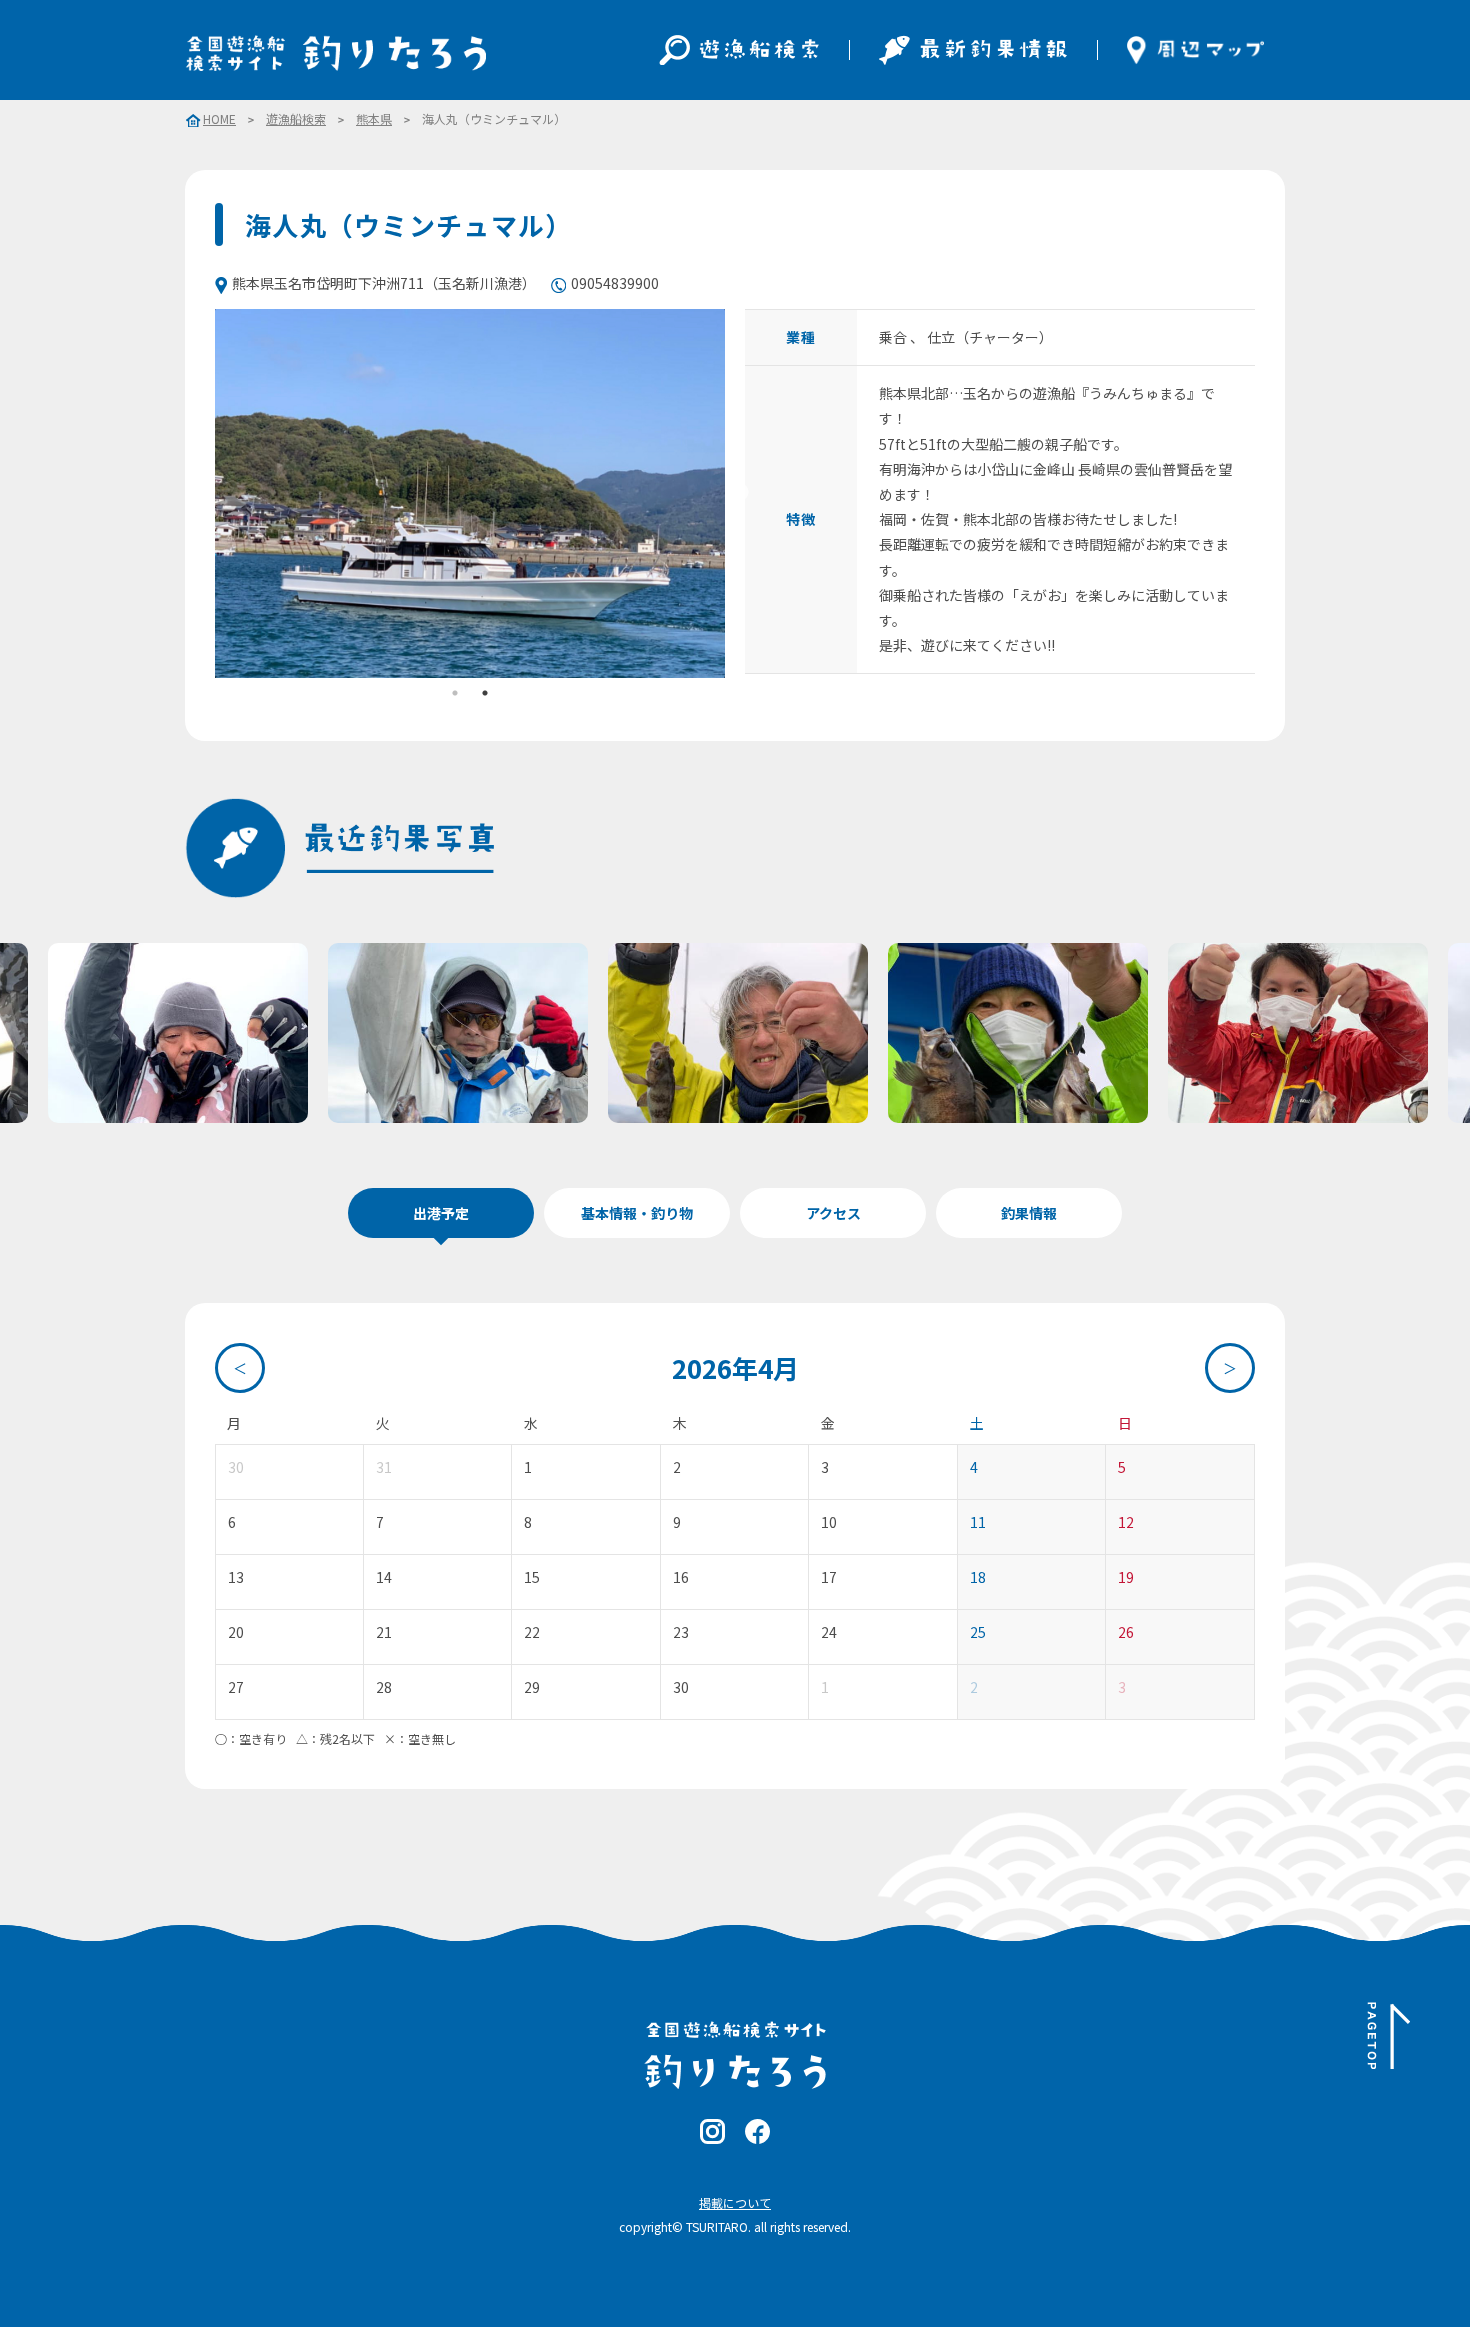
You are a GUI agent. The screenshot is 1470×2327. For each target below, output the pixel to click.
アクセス (833, 1213)
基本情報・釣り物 (637, 1213)
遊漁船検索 (296, 119)
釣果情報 (1029, 1213)
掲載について (735, 2202)
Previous (200, 493)
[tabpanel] (470, 493)
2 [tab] (485, 693)
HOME (219, 120)
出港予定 (441, 1213)
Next (740, 493)
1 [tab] (455, 693)
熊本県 (374, 119)
